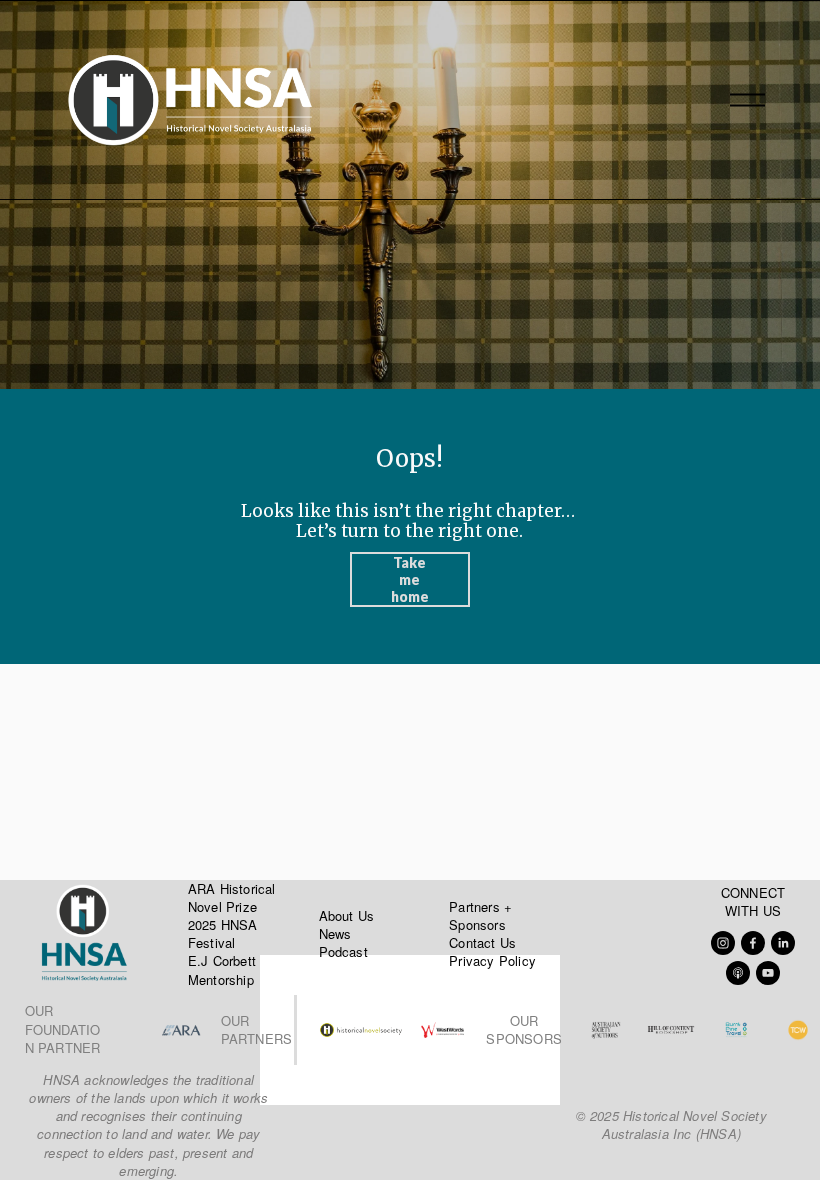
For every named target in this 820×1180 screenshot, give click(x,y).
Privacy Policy (492, 961)
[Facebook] (753, 943)
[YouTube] (768, 973)
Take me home (410, 579)
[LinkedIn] (783, 943)
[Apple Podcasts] (738, 973)
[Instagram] (723, 943)
